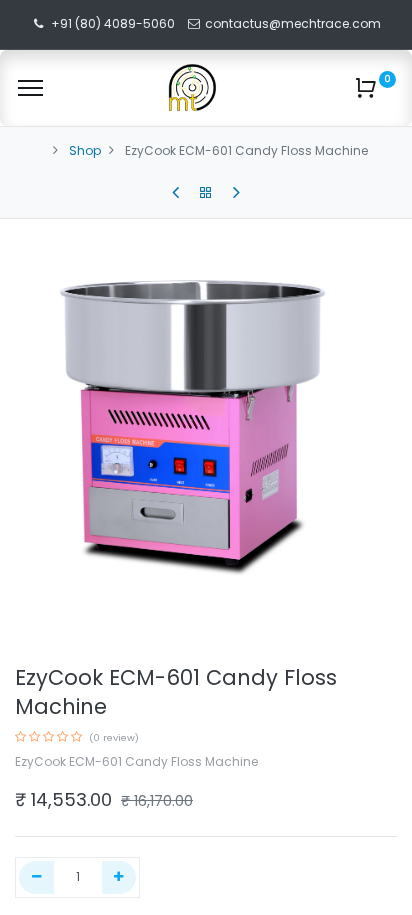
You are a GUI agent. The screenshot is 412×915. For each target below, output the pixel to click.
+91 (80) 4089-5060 (113, 23)
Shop (85, 150)
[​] (175, 193)
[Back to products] (206, 193)
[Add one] (119, 877)
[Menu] (30, 88)
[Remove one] (36, 877)
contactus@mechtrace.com (294, 23)
